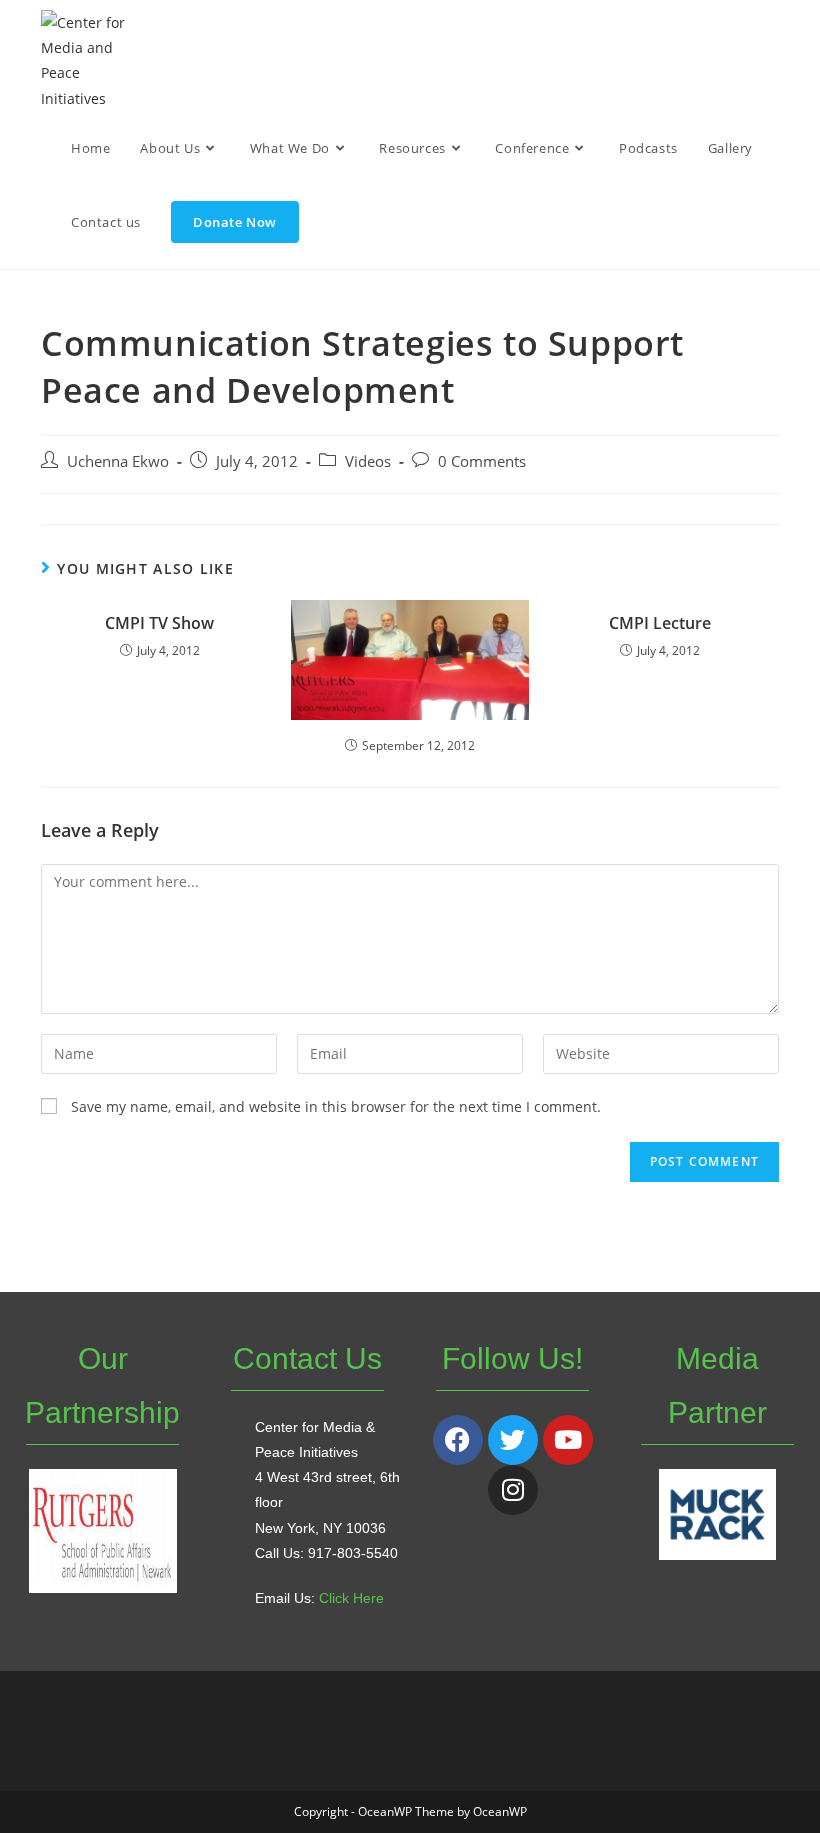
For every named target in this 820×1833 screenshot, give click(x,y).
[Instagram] (513, 1490)
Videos (368, 461)
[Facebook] (458, 1440)
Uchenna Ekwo (118, 461)
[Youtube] (568, 1440)
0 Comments (482, 461)
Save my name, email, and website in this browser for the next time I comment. (336, 1106)
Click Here (351, 1598)
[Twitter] (513, 1440)
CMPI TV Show (159, 623)
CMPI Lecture (660, 623)
